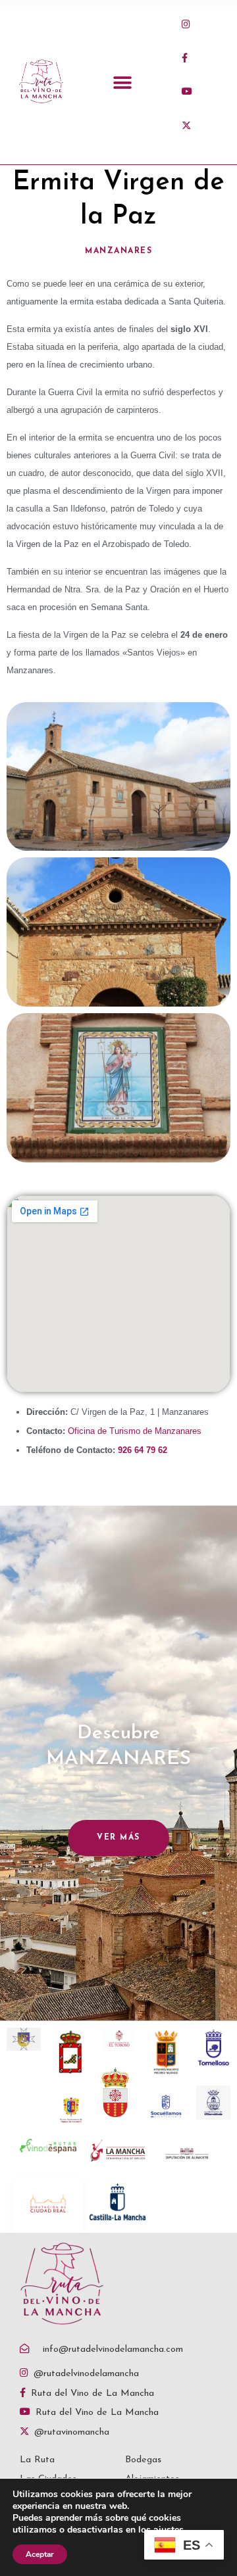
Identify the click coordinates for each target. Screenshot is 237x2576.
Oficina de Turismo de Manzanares (135, 1431)
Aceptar (40, 2554)
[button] (123, 83)
